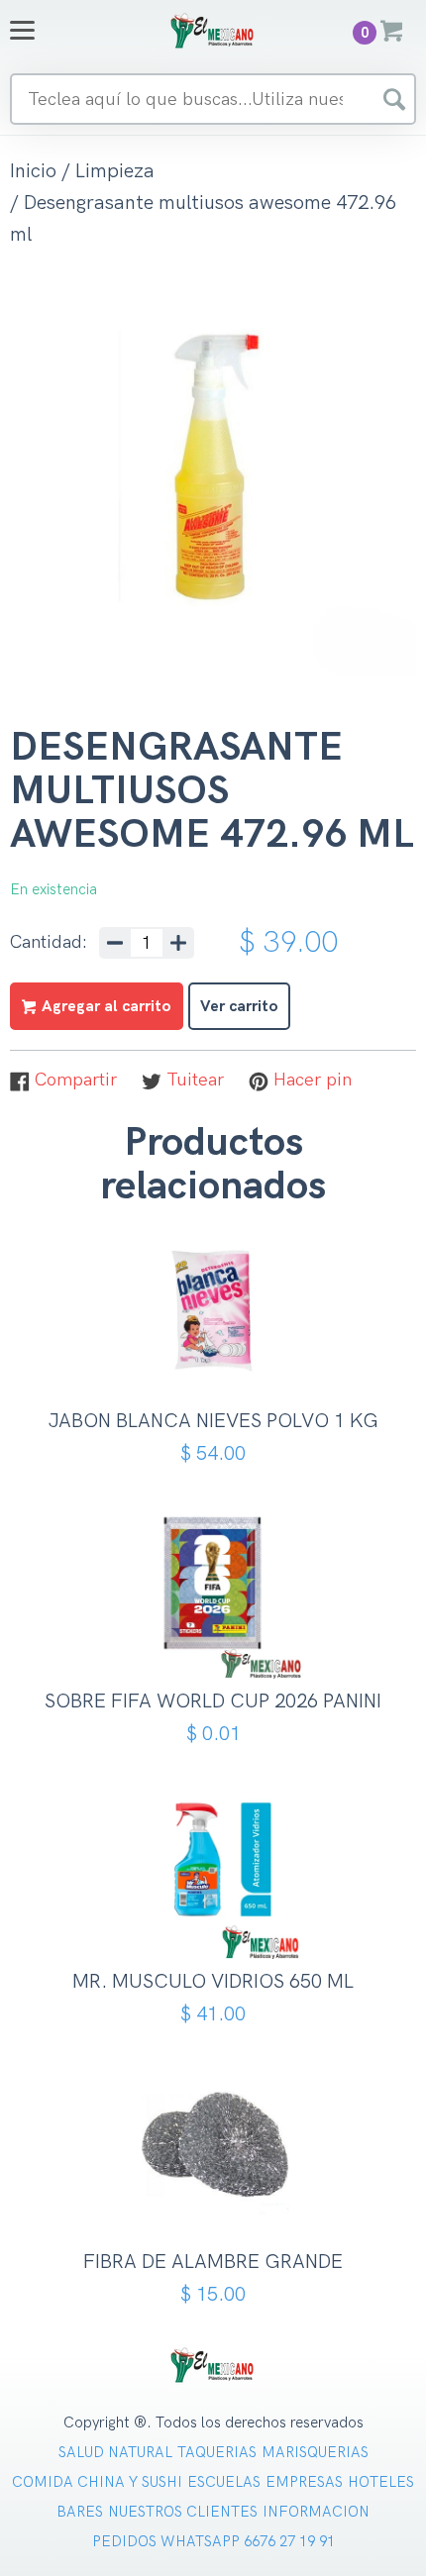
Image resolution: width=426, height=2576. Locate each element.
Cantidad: (49, 943)
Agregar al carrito (220, 1353)
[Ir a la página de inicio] (213, 30)
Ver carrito (239, 1007)
